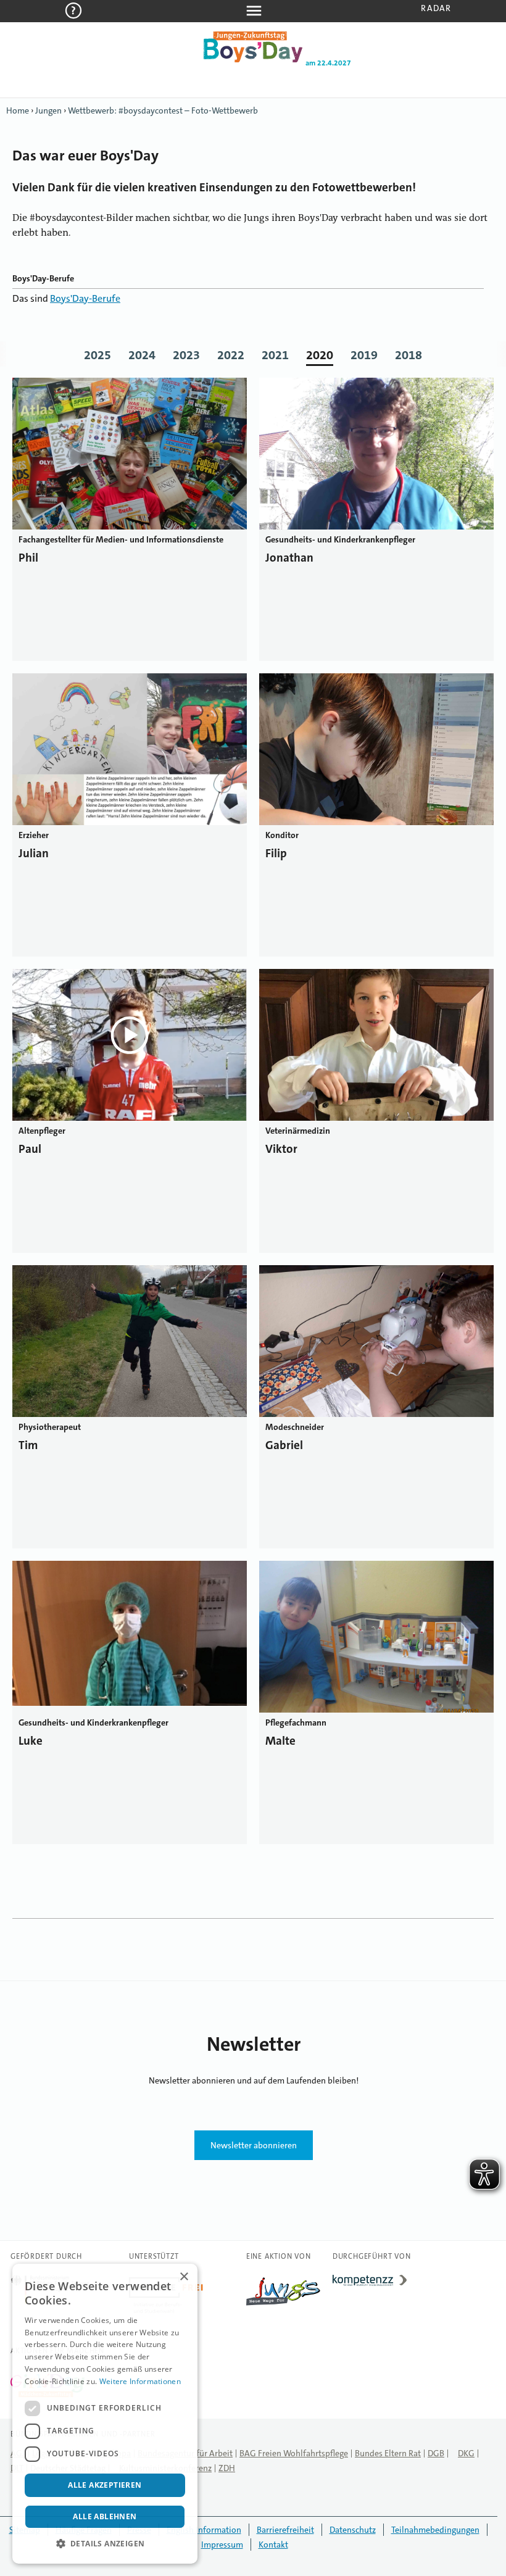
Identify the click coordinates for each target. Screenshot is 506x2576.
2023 (186, 355)
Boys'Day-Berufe (85, 298)
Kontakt (273, 2545)
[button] (105, 2544)
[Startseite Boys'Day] (253, 60)
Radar (436, 8)
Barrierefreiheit (285, 2530)
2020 (320, 355)
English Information (204, 2530)
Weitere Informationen (140, 2381)
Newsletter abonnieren (254, 2145)
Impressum (222, 2545)
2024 (142, 355)
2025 (97, 355)
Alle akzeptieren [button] (105, 2485)
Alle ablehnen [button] (105, 2516)
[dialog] (105, 2414)
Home (18, 110)
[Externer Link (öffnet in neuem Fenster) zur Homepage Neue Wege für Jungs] (283, 2306)
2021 (275, 355)
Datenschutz (353, 2530)
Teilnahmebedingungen (435, 2530)
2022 (231, 355)
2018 (409, 355)
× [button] (184, 2277)
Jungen (48, 110)
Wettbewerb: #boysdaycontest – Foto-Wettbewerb (163, 110)
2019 (364, 355)
